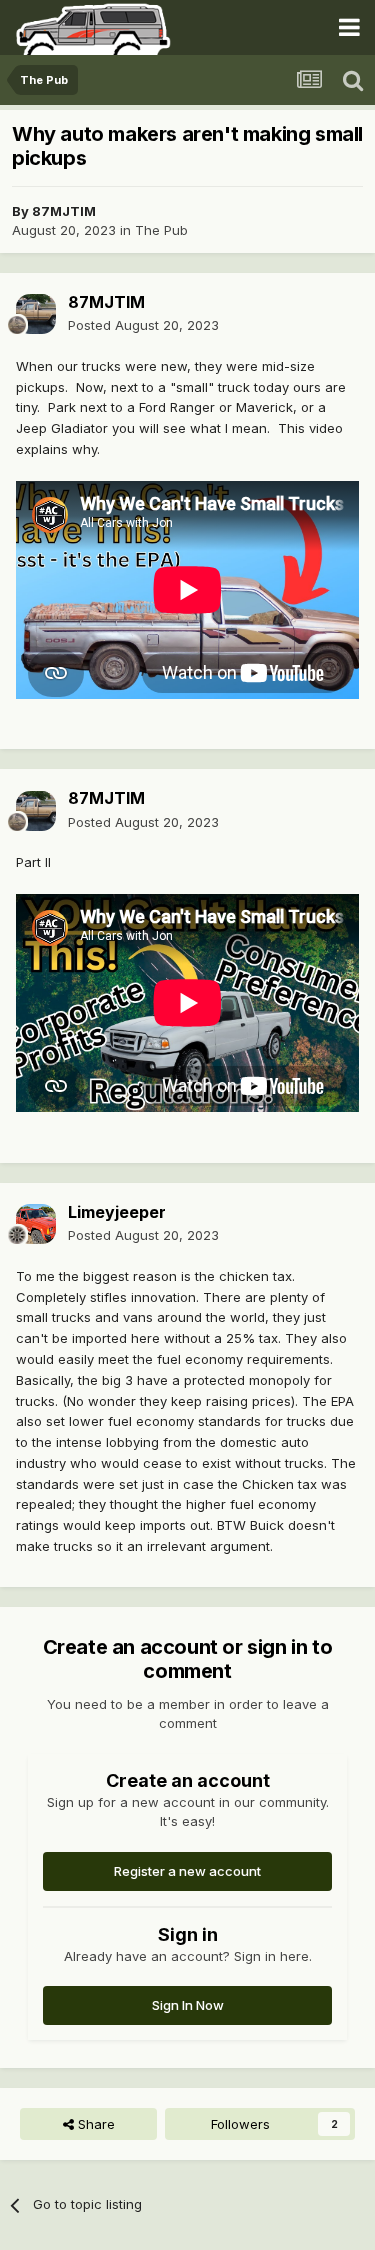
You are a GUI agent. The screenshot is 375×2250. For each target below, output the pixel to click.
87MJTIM (64, 211)
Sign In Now (188, 2005)
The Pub (161, 230)
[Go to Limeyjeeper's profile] (36, 1224)
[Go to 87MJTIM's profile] (36, 314)
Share (94, 2124)
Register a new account (187, 1871)
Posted (143, 325)
